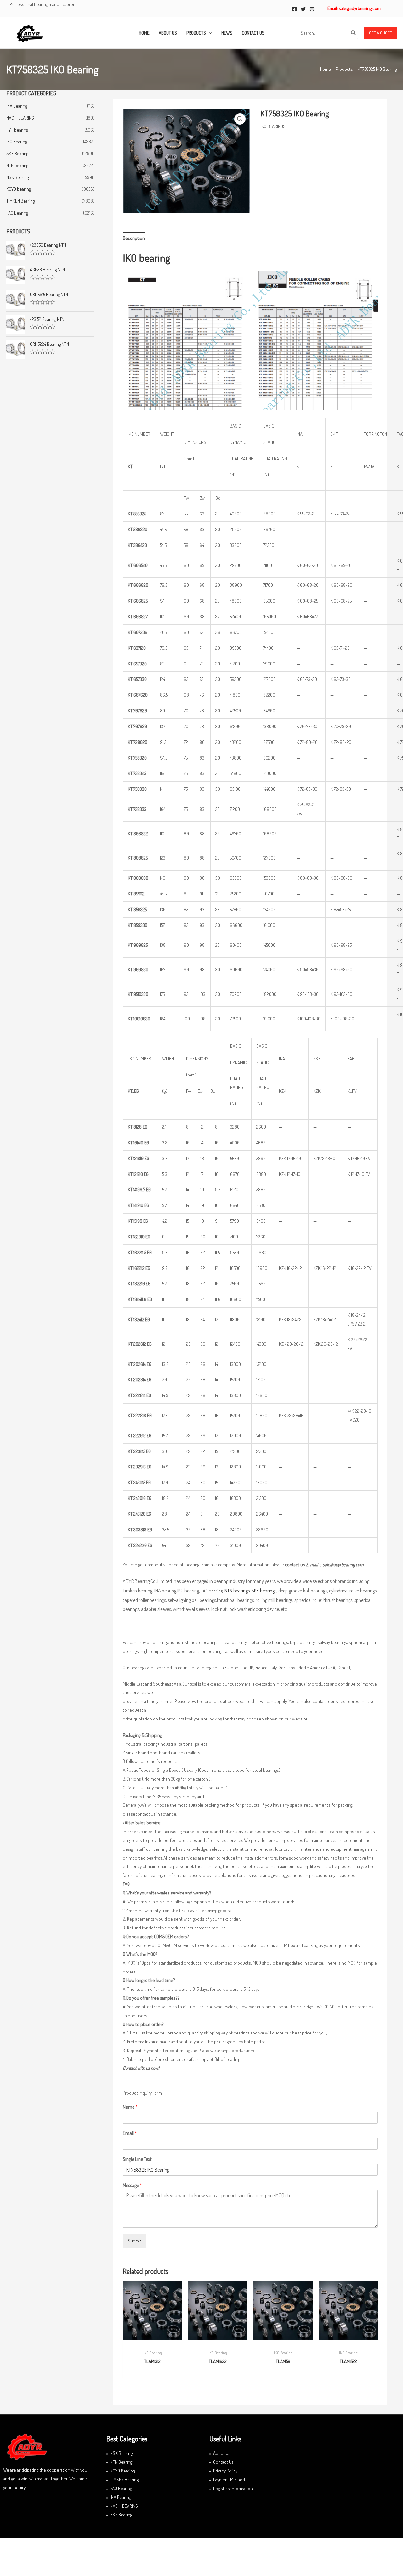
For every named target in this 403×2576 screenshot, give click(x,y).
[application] (209, 33)
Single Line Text (137, 2159)
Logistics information (233, 2488)
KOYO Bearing (122, 2471)
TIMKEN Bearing (20, 201)
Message (132, 2185)
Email (130, 2133)
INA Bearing (17, 106)
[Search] (354, 33)
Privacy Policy (225, 2471)
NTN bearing (17, 165)
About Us (222, 2453)
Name (130, 2107)
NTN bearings (237, 1591)
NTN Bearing (121, 2462)
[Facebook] (294, 9)
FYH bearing (17, 130)
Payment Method (229, 2480)
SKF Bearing (17, 153)
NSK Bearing (17, 177)
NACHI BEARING (20, 118)
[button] (380, 33)
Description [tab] (134, 238)
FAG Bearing (17, 213)
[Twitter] (303, 9)
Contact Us (223, 2462)
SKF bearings (264, 1591)
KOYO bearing (19, 189)
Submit (135, 2241)
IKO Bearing (17, 141)
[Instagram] (312, 9)
